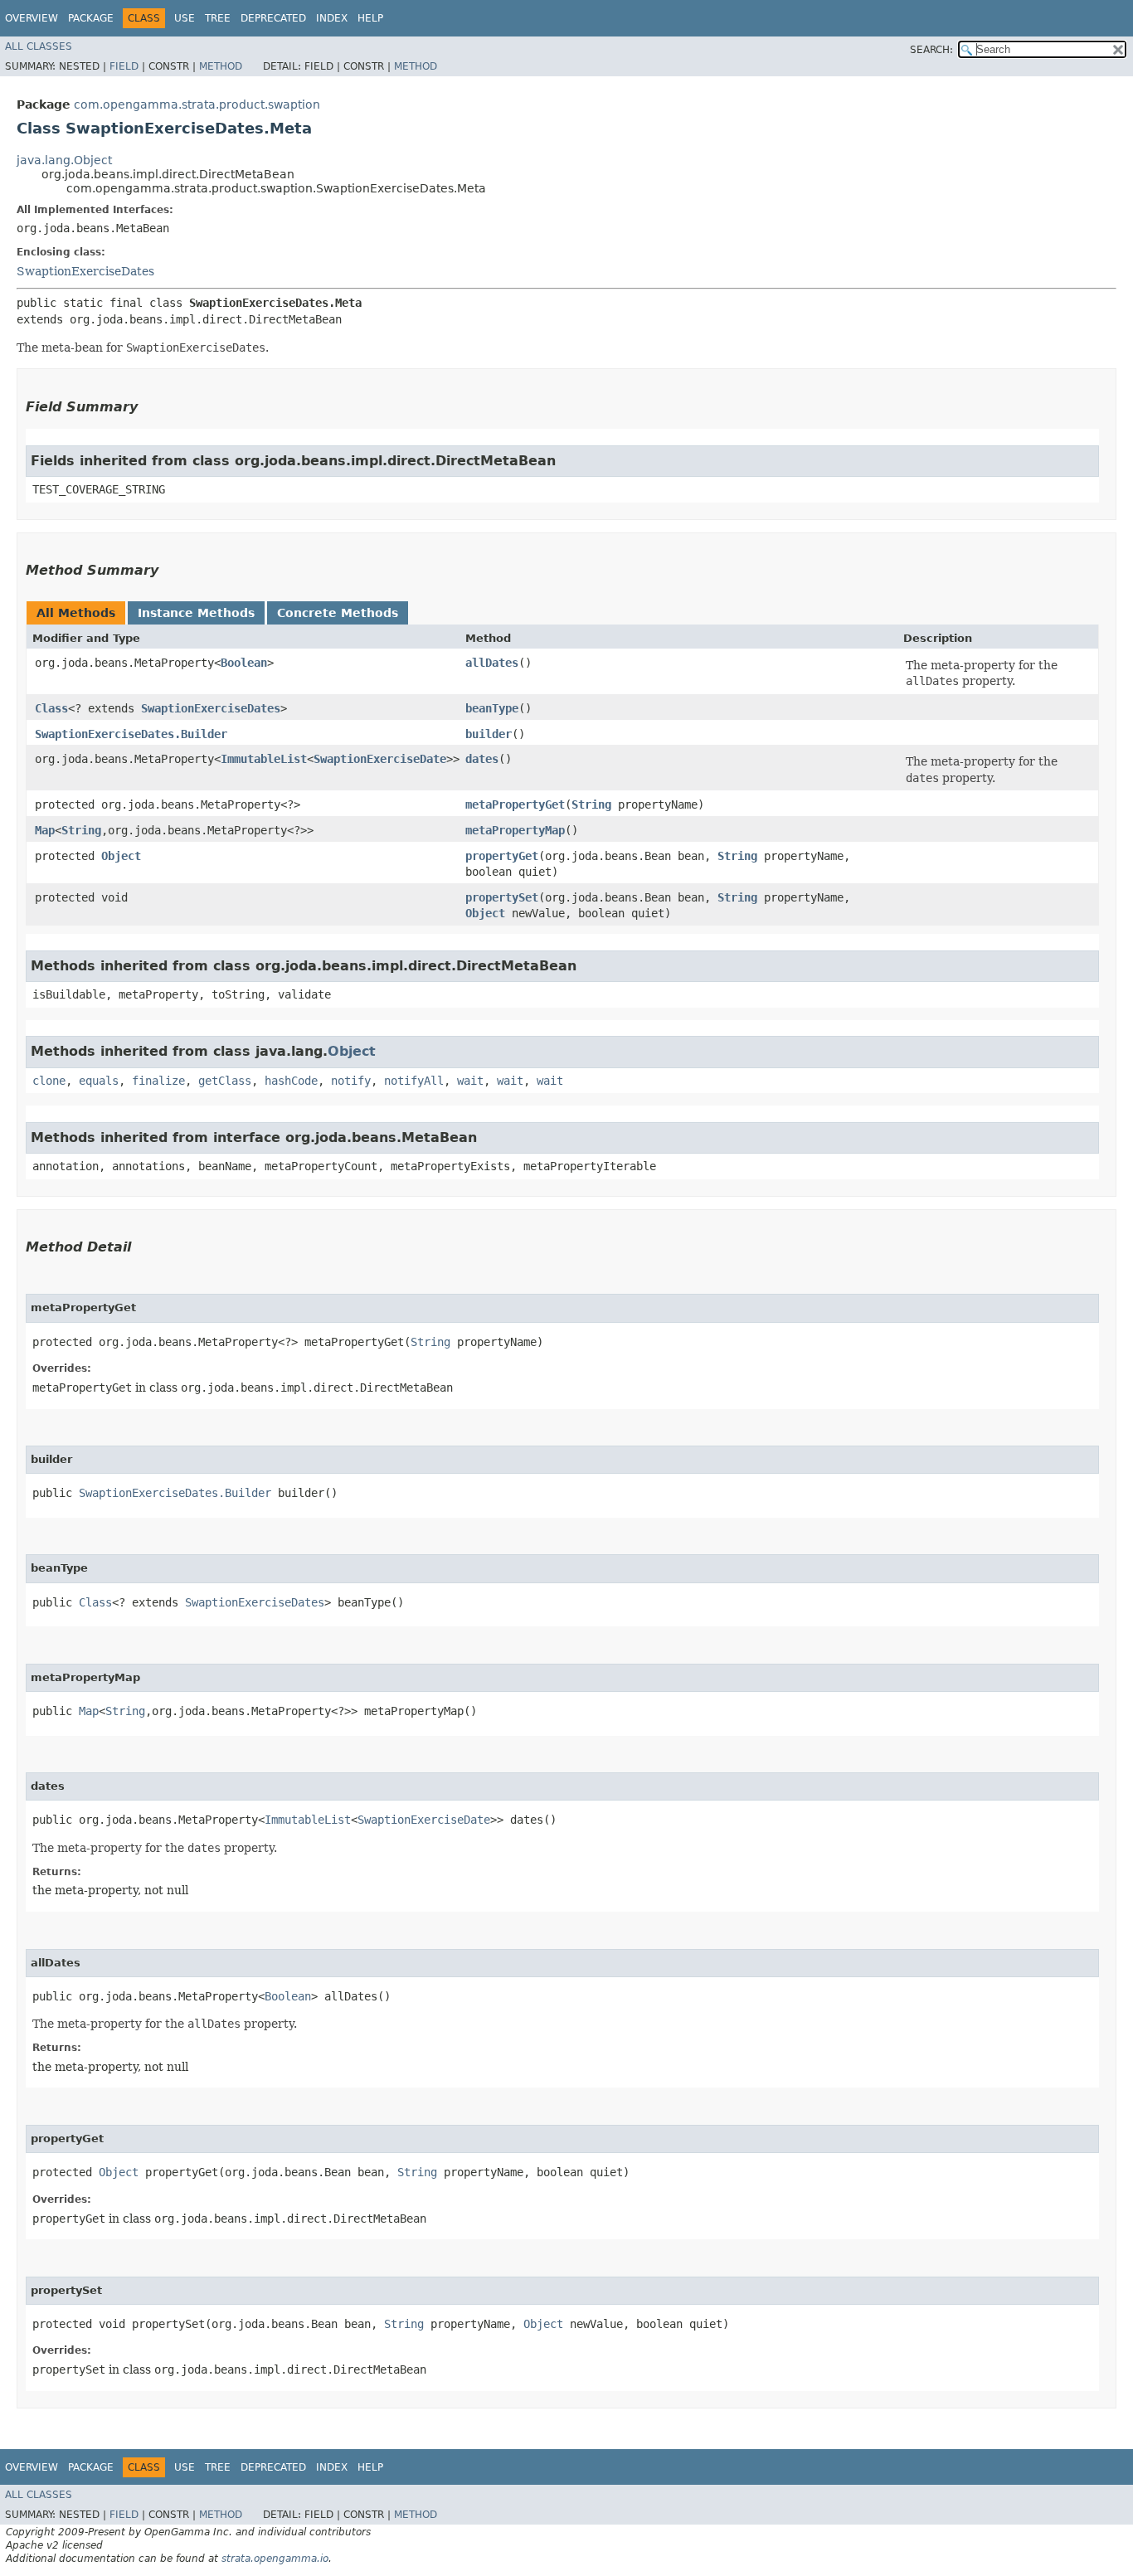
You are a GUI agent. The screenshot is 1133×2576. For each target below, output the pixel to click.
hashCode (291, 1081)
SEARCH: (931, 50)
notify (351, 1081)
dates (482, 759)
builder (489, 734)
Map (45, 830)
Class (51, 708)
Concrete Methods (338, 613)
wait (470, 1081)
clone (49, 1081)
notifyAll (414, 1081)
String (591, 804)
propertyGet (502, 856)
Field (124, 66)
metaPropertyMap (515, 830)
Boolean (244, 663)
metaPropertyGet (515, 804)
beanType (492, 708)
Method (221, 66)
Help (370, 18)
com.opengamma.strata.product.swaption (197, 104)
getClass (225, 1081)
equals (99, 1081)
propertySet (502, 897)
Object (121, 856)
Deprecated (273, 18)
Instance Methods (196, 613)
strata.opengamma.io (275, 2559)
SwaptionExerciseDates (85, 271)
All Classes (39, 46)
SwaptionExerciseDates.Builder (131, 734)
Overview (32, 18)
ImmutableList (264, 759)
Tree (218, 18)
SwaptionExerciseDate (380, 759)
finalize (158, 1081)
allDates (492, 663)
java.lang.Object (64, 160)
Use (185, 18)
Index (332, 18)
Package (91, 18)
